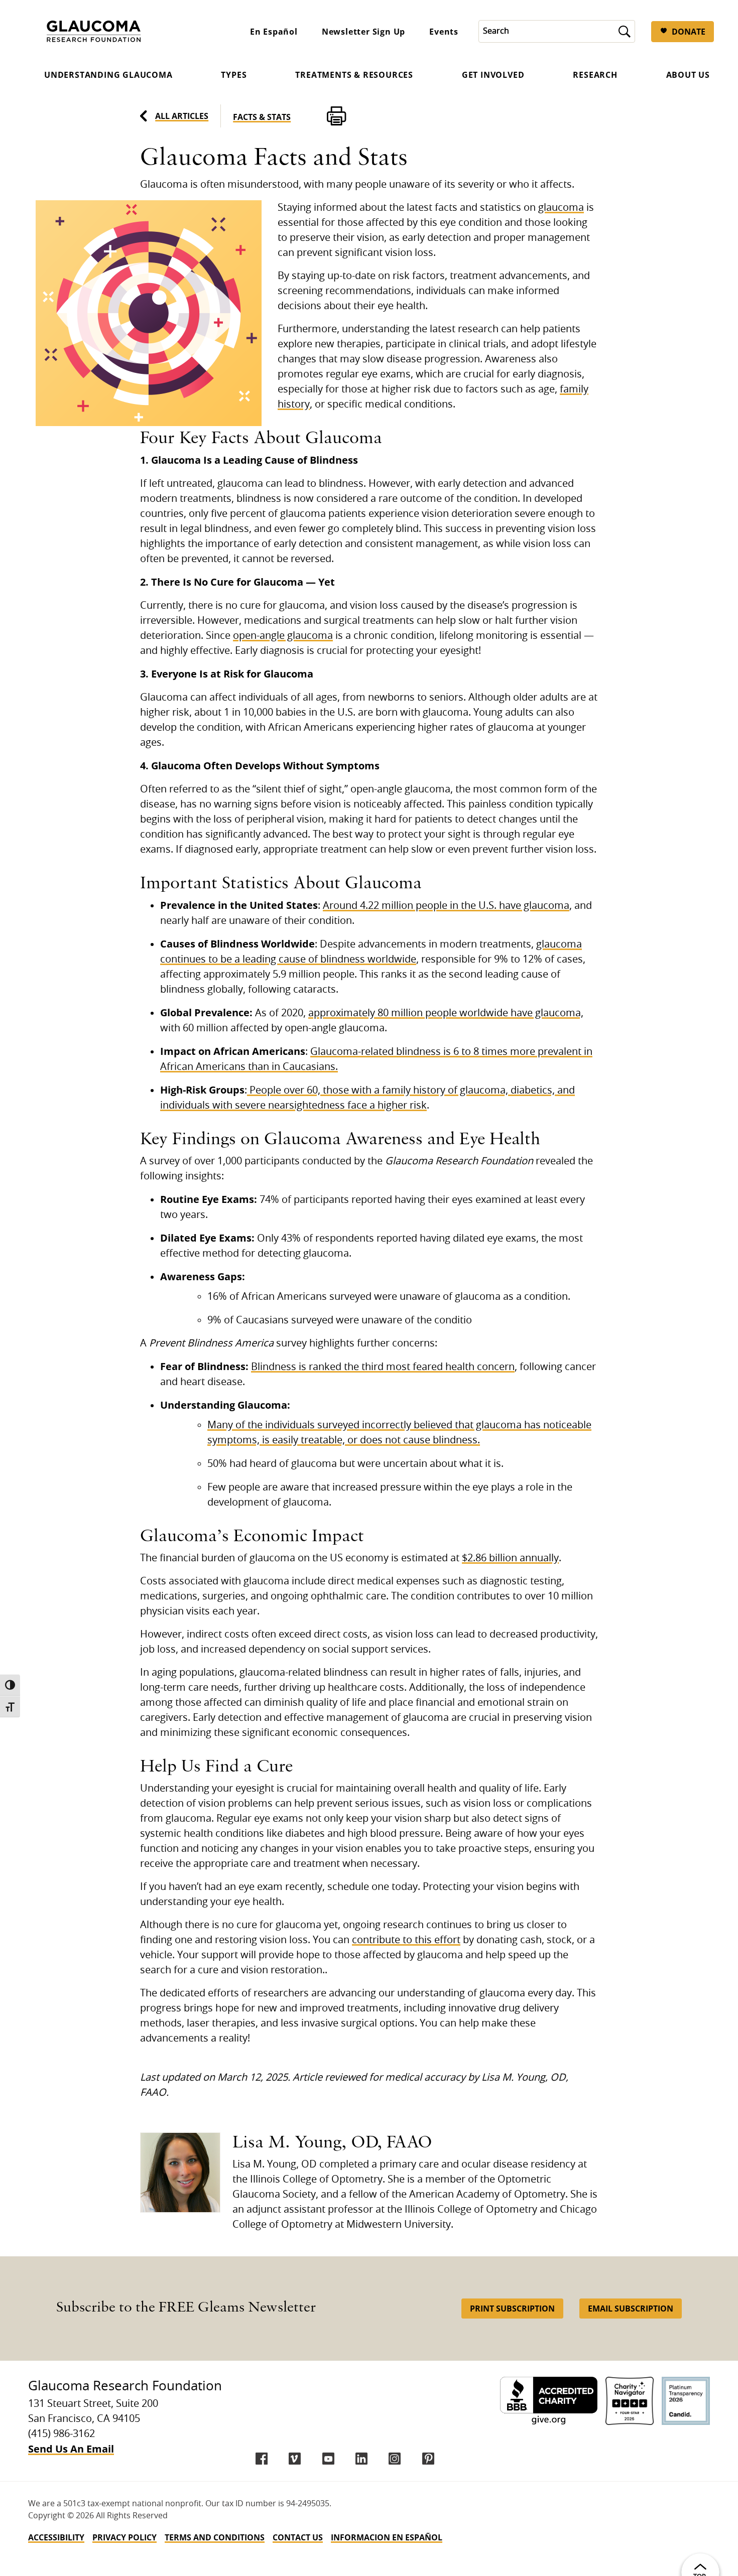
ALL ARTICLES (182, 116)
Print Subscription (512, 2309)
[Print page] (336, 116)
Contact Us (298, 2537)
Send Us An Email (71, 2449)
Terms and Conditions (215, 2537)
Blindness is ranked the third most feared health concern (383, 1367)
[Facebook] (262, 2459)
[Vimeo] (295, 2459)
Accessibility (56, 2537)
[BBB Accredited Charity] (549, 2401)
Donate (689, 32)
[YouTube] (328, 2459)
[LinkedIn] (361, 2459)
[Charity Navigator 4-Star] (630, 2401)
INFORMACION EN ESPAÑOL (387, 2537)
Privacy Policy (125, 2537)
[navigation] (369, 2537)
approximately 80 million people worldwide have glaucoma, (446, 1013)
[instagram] (395, 2459)
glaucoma (561, 208)
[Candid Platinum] (686, 2401)
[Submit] (625, 31)
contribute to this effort (406, 1940)
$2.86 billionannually (510, 1558)
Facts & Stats (262, 117)
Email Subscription (631, 2309)
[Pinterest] (428, 2459)
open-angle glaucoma (283, 636)
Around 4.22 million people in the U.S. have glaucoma (446, 906)
